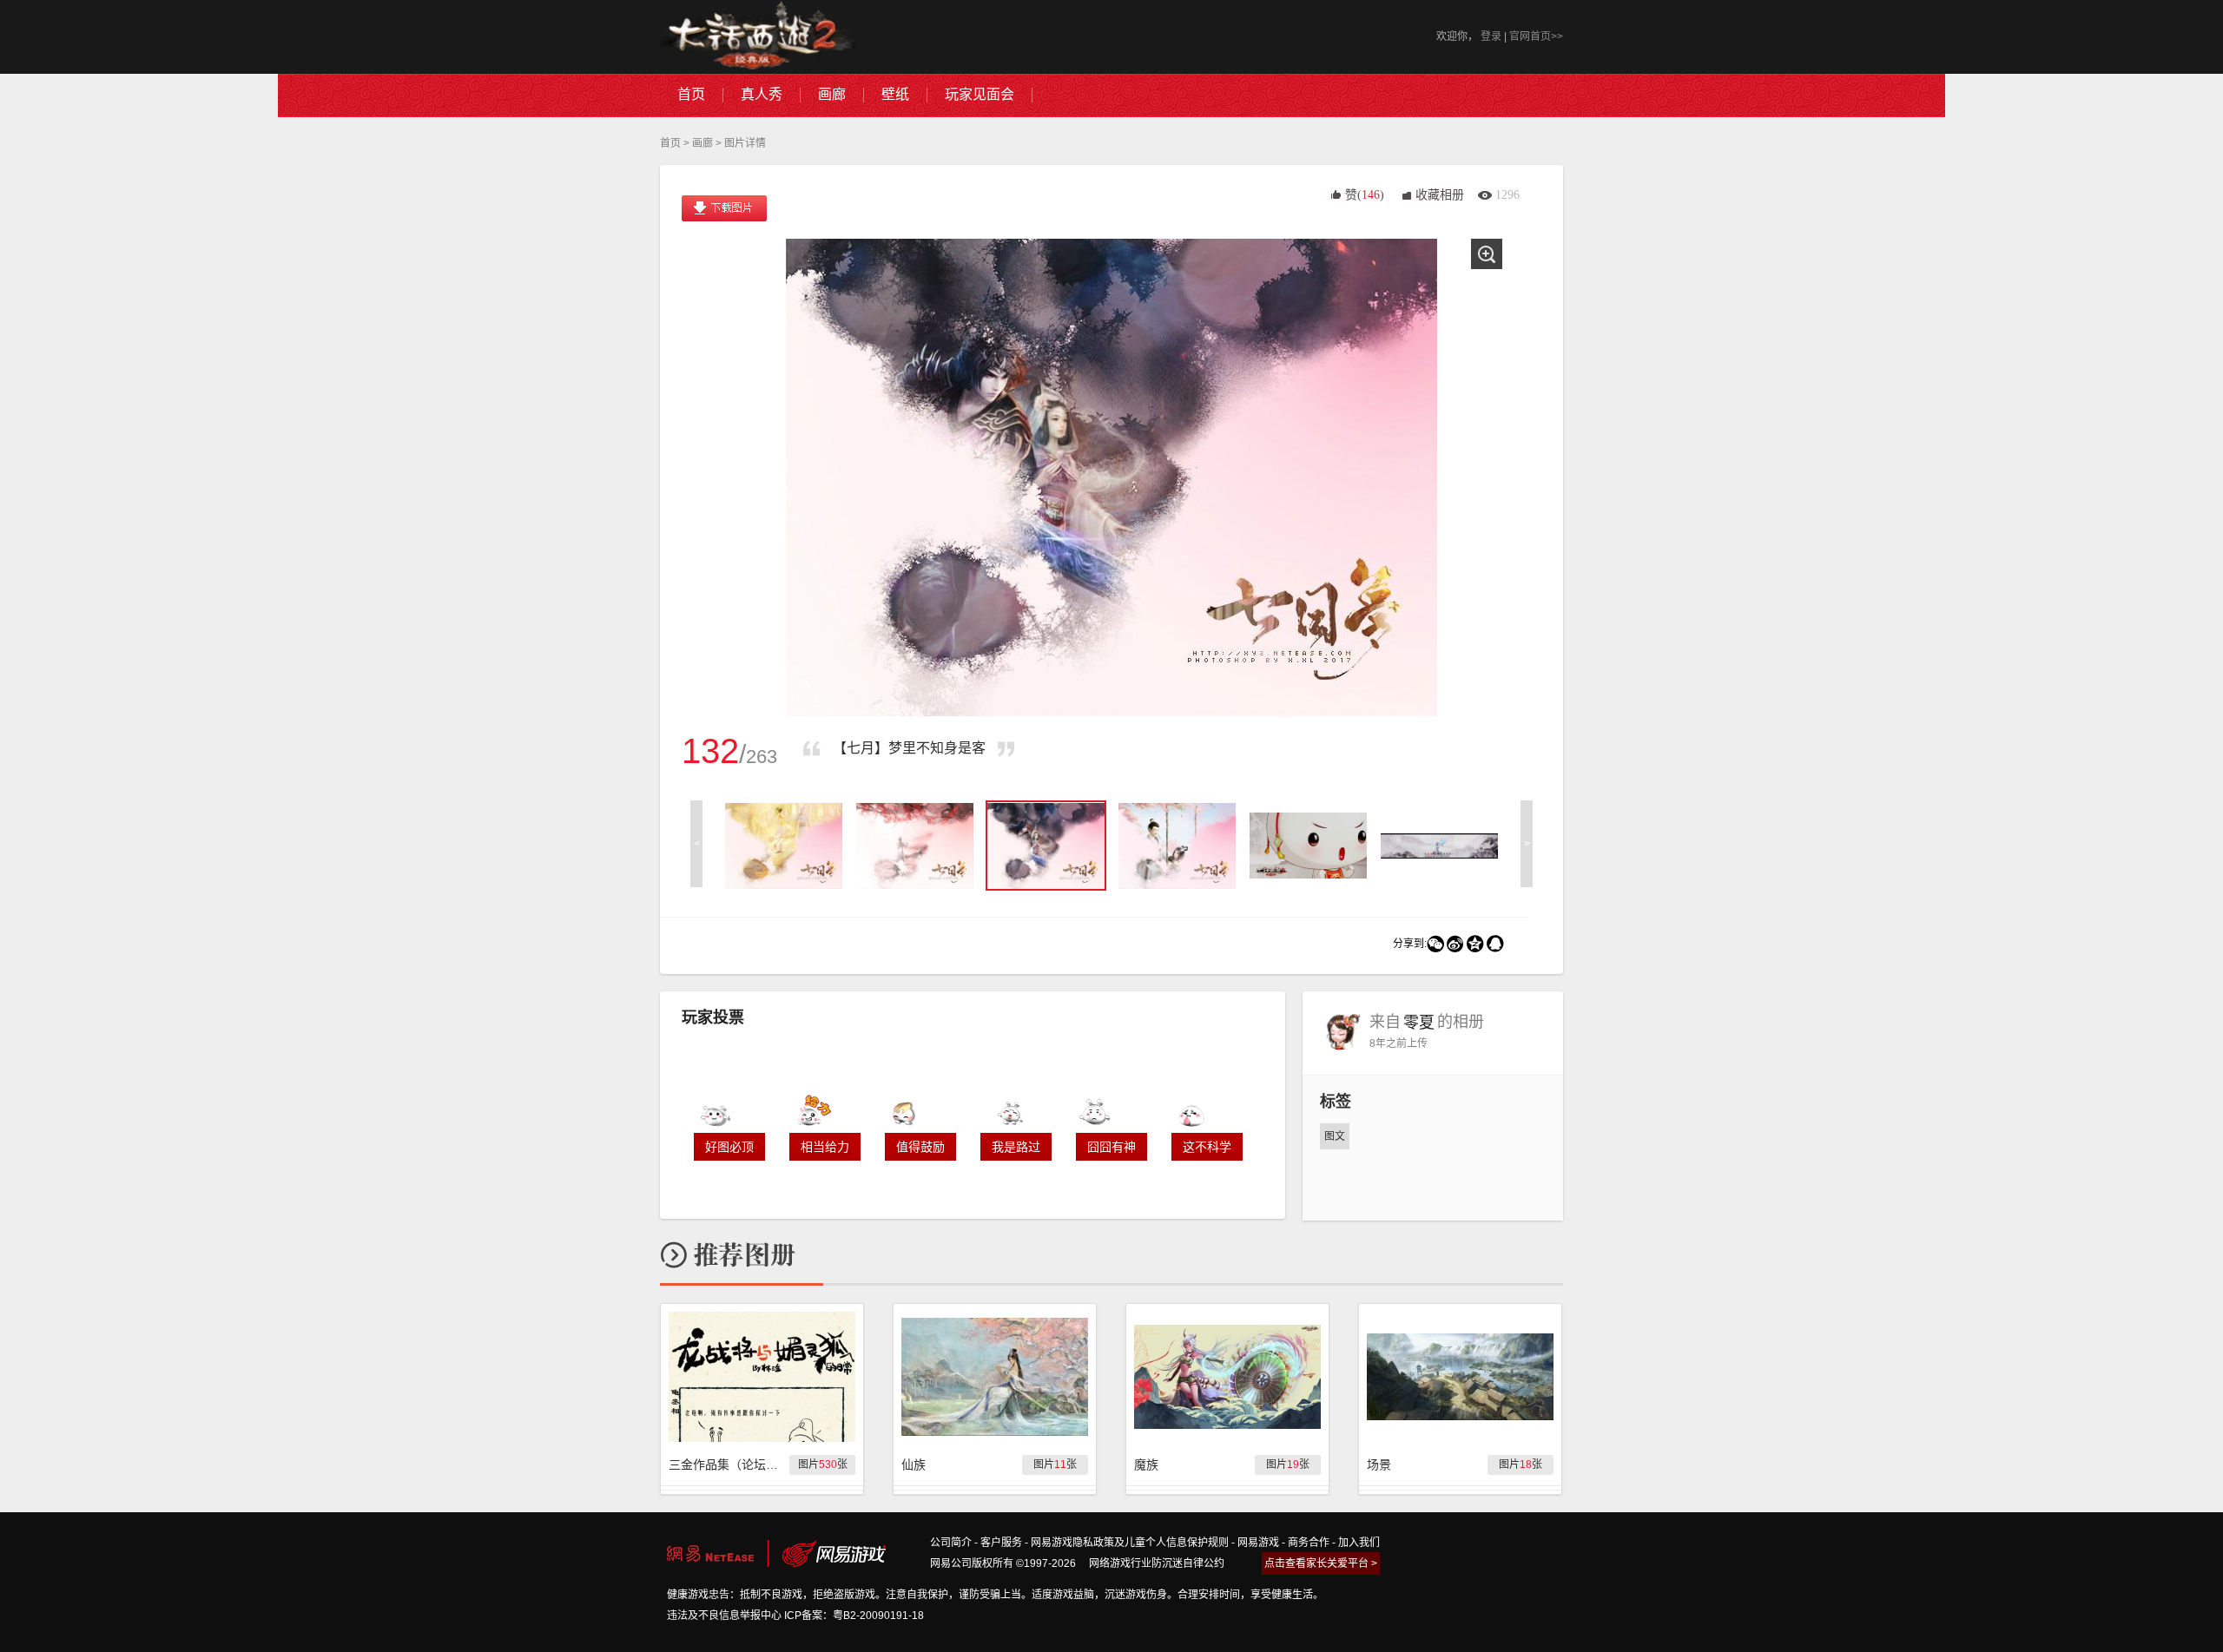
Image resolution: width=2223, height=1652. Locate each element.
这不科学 (1207, 1147)
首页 (670, 143)
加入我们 (1359, 1543)
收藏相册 (1440, 195)
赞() (1365, 195)
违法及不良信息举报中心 (724, 1616)
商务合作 (1309, 1543)
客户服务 (1001, 1543)
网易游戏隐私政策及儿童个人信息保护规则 (1130, 1543)
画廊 (703, 143)
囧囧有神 (1111, 1147)
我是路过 (1016, 1147)
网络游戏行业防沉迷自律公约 (1157, 1563)
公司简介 (951, 1543)
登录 (1491, 36)
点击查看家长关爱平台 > (1321, 1563)
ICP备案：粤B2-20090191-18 (854, 1616)
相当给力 (825, 1147)
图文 (1335, 1136)
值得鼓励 (920, 1147)
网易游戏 (1258, 1543)
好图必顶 (729, 1147)
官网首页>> (1536, 36)
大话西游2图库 (758, 37)
